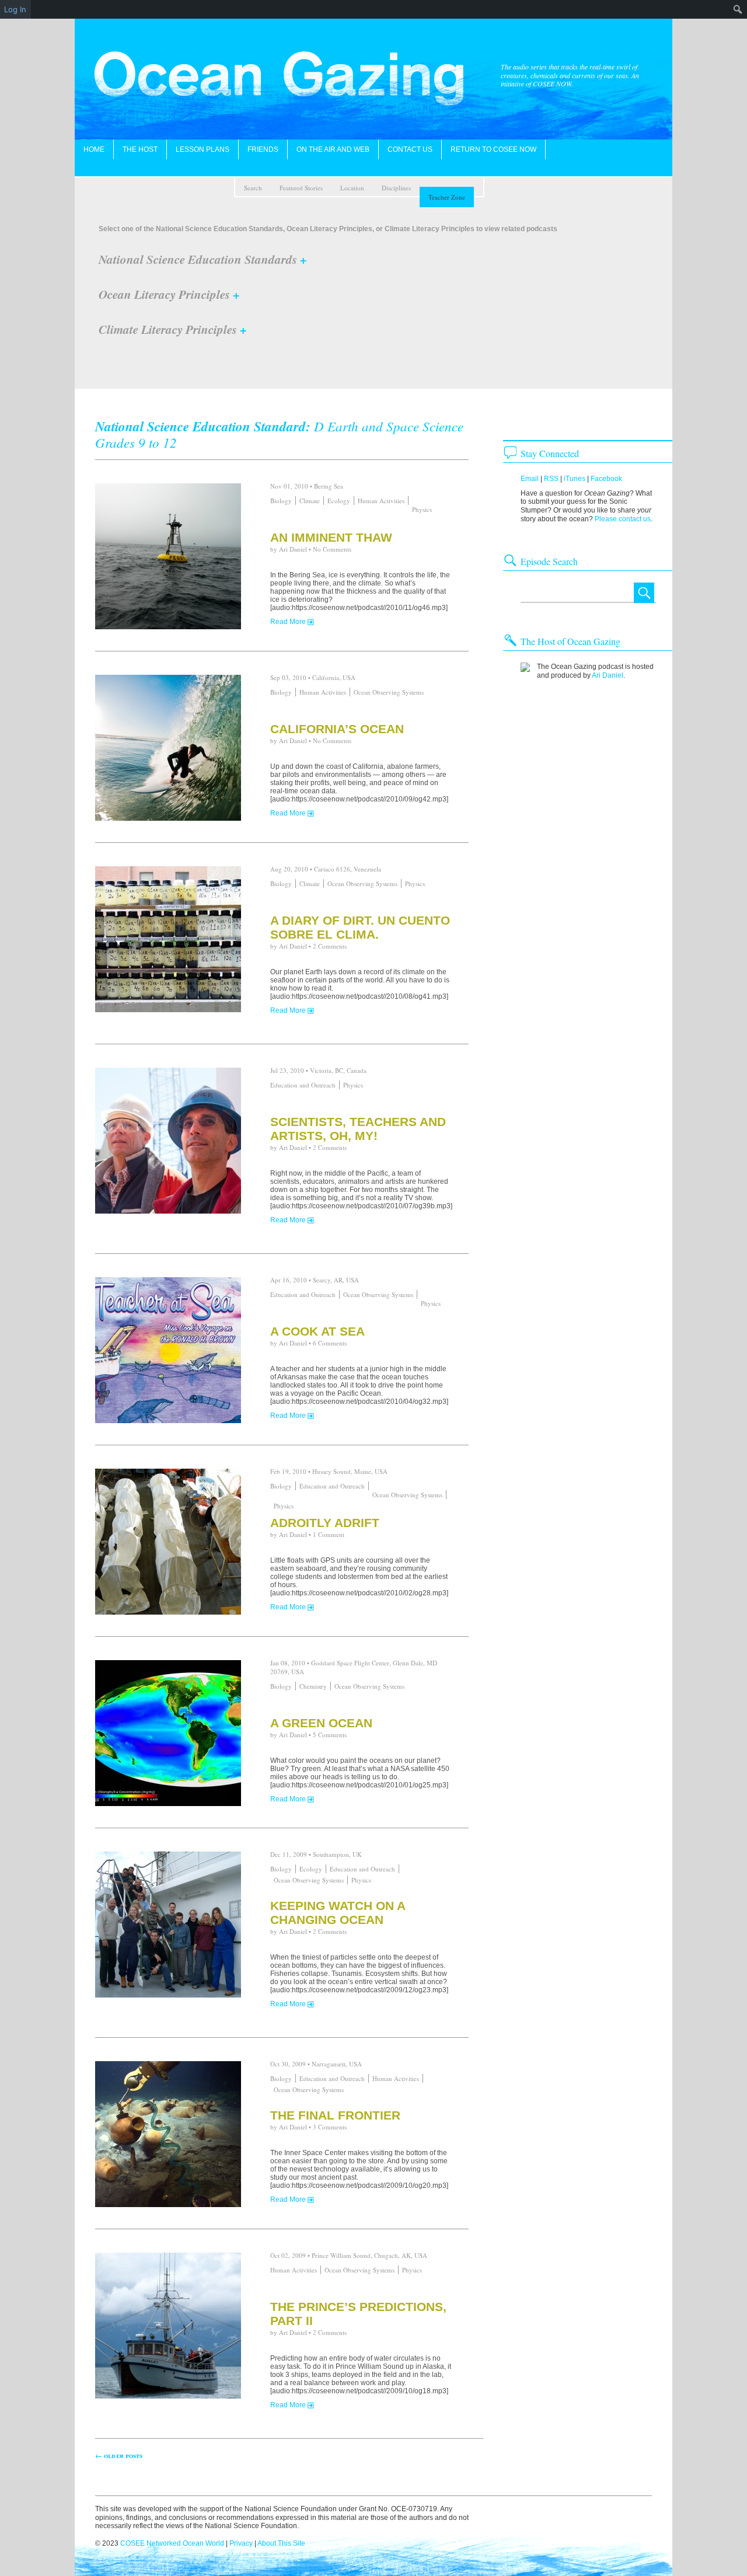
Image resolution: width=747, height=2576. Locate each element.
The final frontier (335, 2115)
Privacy (241, 2543)
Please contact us (623, 519)
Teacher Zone (447, 197)
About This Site (281, 2543)
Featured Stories (301, 188)
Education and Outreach (303, 1085)
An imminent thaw (331, 537)
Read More (288, 622)
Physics (422, 509)
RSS (551, 479)
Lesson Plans (203, 149)
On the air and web (333, 149)
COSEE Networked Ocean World (172, 2543)
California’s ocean (337, 729)
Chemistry (313, 1686)
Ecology (339, 501)
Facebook (606, 479)
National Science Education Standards (203, 259)
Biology (281, 501)
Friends (263, 149)
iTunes (575, 479)
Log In (15, 9)
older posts (119, 2455)
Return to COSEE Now (493, 149)
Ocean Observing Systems (389, 692)
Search (253, 188)
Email (530, 479)
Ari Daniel (293, 549)
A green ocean (321, 1723)
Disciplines (396, 188)
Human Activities (381, 501)
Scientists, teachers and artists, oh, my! (358, 1129)
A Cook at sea (317, 1331)
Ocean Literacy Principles (169, 294)
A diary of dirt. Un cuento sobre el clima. (360, 927)
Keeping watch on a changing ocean (338, 1913)
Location (352, 188)
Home (94, 149)
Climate (310, 501)
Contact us (410, 149)
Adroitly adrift (325, 1523)
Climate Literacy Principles (173, 329)
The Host (140, 149)
